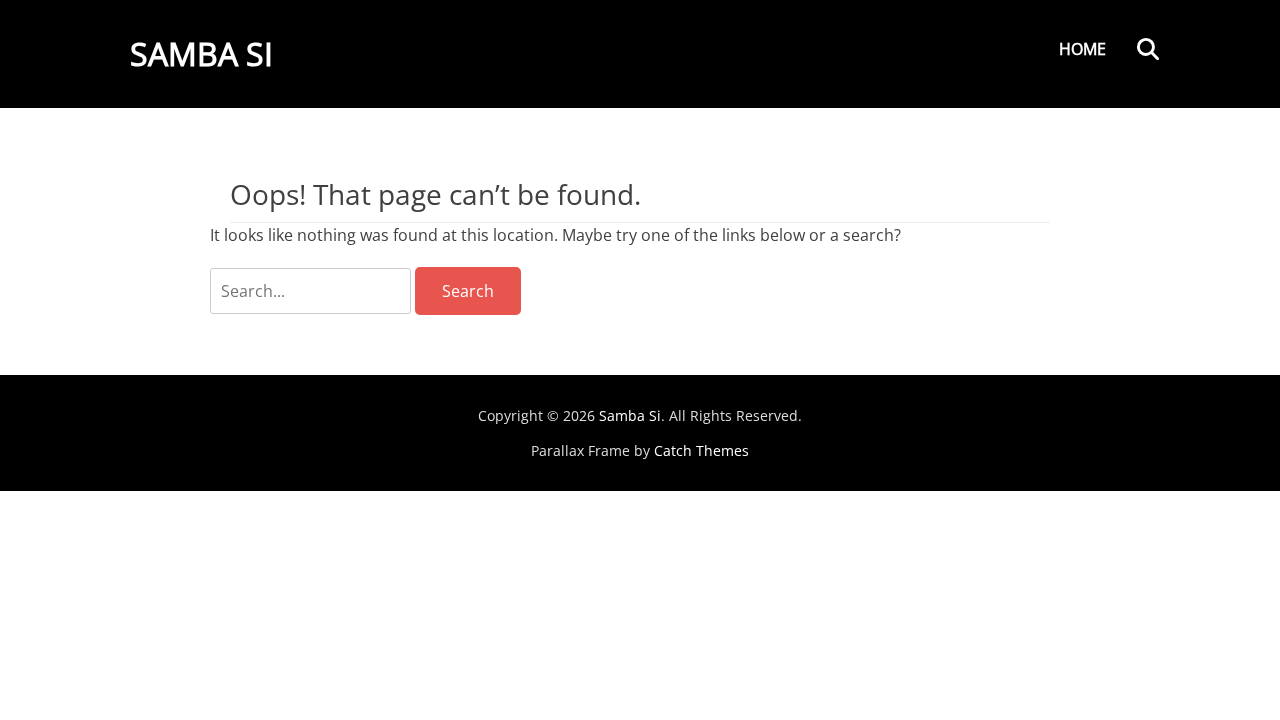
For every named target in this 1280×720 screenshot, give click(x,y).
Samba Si (201, 53)
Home (1082, 49)
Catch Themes (701, 450)
